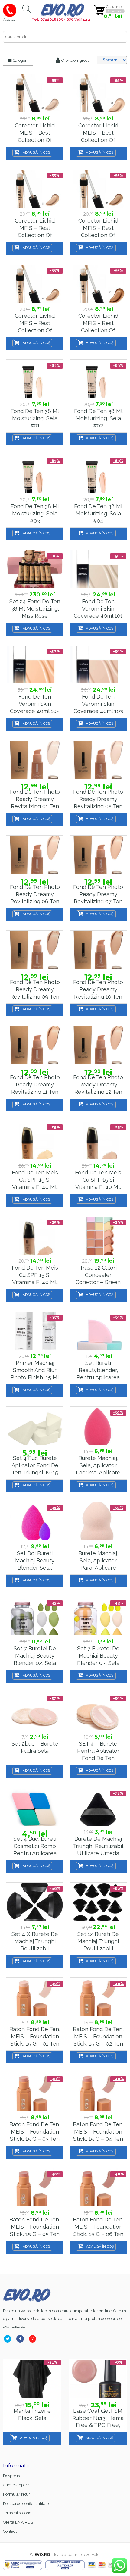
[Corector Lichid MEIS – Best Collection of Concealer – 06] (98, 189)
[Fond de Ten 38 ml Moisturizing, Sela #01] (35, 379)
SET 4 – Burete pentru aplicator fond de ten (98, 1751)
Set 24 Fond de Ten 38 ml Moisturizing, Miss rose (35, 608)
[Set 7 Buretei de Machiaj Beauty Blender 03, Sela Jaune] (98, 1616)
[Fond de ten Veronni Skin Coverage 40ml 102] (35, 665)
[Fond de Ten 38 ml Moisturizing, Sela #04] (98, 474)
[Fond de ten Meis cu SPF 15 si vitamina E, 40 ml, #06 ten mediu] (35, 1236)
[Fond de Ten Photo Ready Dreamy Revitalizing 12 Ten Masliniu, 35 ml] (98, 1045)
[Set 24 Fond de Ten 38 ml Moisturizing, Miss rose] (35, 569)
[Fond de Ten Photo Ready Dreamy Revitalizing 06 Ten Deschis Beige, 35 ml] (35, 855)
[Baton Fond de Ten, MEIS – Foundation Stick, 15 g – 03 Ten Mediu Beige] (35, 2092)
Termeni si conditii (19, 2513)
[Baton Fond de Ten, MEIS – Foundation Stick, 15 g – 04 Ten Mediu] (98, 2092)
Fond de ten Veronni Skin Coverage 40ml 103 (98, 704)
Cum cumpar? (16, 2485)
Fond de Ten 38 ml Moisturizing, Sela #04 (98, 513)
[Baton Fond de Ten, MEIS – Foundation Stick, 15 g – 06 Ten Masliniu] (98, 2188)
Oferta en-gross (75, 60)
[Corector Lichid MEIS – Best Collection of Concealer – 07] (35, 284)
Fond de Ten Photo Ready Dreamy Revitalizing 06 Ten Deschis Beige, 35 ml (35, 901)
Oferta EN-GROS (18, 2522)
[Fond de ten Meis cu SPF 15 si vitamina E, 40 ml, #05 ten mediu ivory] (98, 1141)
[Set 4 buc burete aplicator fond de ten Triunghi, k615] (35, 1426)
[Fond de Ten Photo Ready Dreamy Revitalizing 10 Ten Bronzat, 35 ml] (98, 950)
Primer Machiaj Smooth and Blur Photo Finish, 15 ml (35, 1370)
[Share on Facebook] (21, 2339)
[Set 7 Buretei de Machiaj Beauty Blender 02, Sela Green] (35, 1616)
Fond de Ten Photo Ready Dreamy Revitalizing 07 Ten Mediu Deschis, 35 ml (98, 901)
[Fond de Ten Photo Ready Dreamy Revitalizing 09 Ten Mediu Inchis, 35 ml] (35, 950)
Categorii (20, 60)
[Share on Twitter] (9, 2339)
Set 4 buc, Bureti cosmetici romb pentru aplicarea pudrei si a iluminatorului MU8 (35, 1853)
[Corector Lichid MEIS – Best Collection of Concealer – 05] (35, 189)
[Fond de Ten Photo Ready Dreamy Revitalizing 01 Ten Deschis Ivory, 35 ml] (35, 760)
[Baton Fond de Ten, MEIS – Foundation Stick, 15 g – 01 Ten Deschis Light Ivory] (35, 1997)
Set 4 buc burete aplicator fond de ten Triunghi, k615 (35, 1465)
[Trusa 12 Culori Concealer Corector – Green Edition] (98, 1236)
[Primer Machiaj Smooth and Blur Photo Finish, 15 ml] (35, 1331)
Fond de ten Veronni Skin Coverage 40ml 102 (35, 704)
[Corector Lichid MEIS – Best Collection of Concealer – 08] (98, 284)
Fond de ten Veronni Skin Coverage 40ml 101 (98, 608)
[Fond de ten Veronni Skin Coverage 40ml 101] (98, 569)
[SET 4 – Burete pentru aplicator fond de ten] (98, 1712)
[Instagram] (34, 2339)
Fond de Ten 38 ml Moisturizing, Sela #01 (35, 418)
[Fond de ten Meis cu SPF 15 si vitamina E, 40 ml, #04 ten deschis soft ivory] (35, 1141)
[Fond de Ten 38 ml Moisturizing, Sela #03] (35, 474)
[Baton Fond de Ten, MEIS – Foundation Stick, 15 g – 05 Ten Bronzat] (35, 2188)
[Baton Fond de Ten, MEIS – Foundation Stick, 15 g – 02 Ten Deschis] (98, 1997)
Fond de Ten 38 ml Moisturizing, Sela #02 (98, 418)
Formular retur (16, 2494)
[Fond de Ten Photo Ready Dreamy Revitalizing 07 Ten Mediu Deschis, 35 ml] (98, 855)
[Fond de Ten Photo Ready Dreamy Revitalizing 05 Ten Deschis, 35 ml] (98, 760)
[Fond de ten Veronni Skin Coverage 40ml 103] (98, 665)
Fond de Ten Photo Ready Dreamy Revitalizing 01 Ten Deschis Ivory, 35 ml (35, 806)
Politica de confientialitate (26, 2504)
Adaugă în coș (36, 152)
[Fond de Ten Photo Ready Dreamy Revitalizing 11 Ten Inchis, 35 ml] (35, 1045)
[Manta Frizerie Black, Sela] (32, 2379)
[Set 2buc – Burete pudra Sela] (35, 1712)
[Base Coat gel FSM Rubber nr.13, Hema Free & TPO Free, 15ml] (98, 2379)
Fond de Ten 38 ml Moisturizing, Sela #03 (35, 513)
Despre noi (13, 2476)
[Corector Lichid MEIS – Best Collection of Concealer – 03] (35, 94)
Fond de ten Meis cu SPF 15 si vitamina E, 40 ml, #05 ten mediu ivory (98, 1187)
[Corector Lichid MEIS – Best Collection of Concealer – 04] (98, 94)
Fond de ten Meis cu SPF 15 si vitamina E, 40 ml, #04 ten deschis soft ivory (35, 1187)
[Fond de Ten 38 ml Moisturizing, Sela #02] (98, 379)
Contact (10, 2531)
